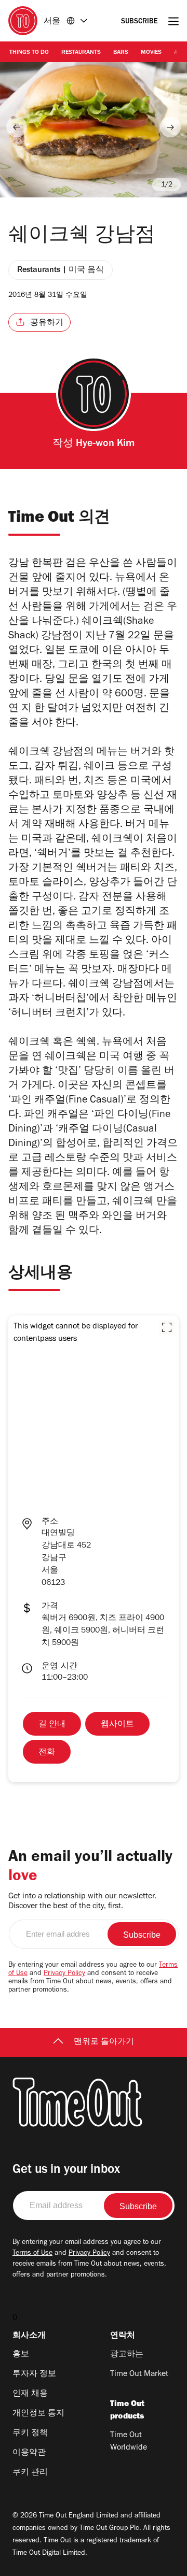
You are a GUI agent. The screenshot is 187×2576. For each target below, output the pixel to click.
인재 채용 (30, 2394)
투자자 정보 (34, 2374)
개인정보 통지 (38, 2414)
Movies (151, 53)
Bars (121, 53)
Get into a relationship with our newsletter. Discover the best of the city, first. (82, 1902)
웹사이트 (117, 1725)
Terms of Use (32, 2254)
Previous (17, 127)
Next (170, 127)
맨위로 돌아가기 (104, 2042)
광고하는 (127, 2355)
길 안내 (52, 1725)
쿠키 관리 (30, 2473)
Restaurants (81, 53)
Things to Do (29, 53)
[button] (167, 1327)
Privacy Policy (64, 1974)
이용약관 (29, 2453)
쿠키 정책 (30, 2434)
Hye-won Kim (105, 445)
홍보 (21, 2355)
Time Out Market (139, 2374)
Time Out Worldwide (129, 2442)
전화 (47, 1753)
